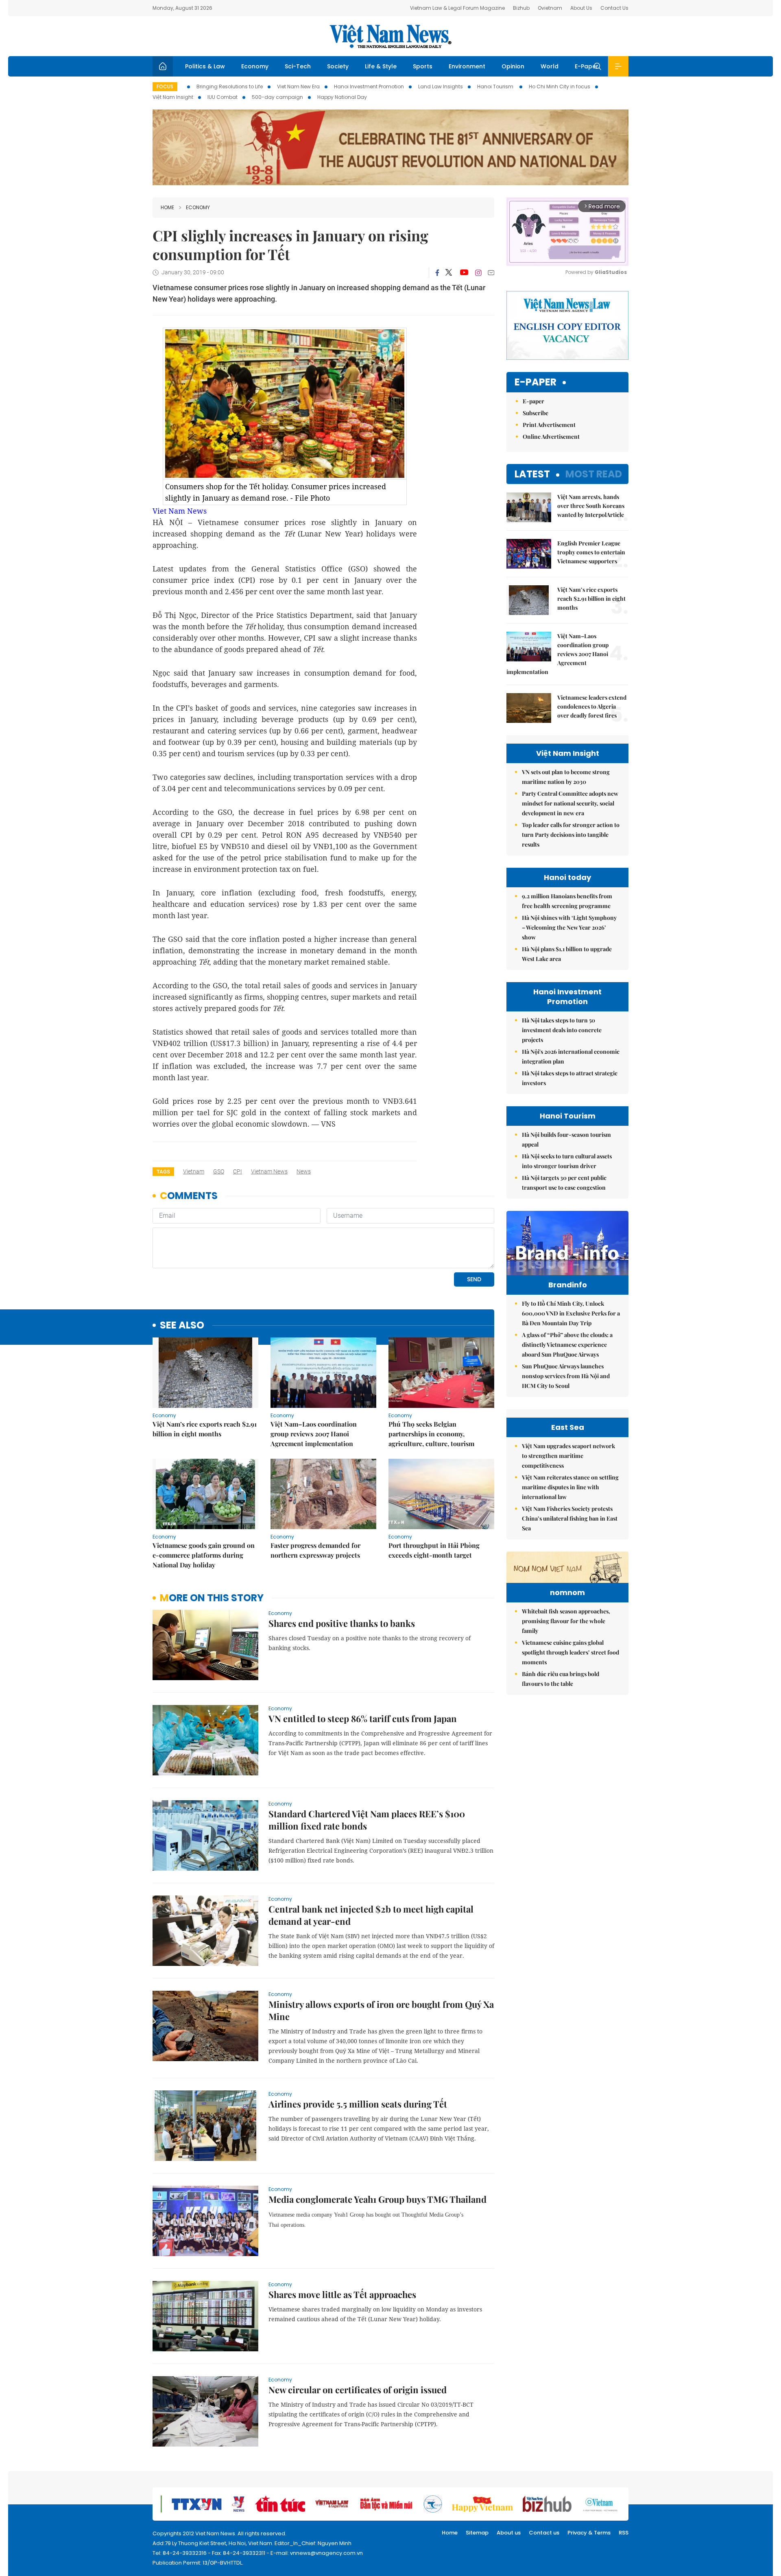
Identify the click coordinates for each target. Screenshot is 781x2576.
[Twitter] (449, 273)
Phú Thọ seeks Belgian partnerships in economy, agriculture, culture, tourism (431, 1434)
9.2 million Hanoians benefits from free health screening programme (567, 901)
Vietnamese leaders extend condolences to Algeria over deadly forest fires (592, 706)
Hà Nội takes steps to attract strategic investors (570, 1078)
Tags (163, 1172)
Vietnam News (269, 1171)
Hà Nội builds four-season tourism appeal (566, 1139)
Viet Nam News (180, 511)
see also (182, 1325)
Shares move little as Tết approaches (342, 2294)
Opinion (513, 66)
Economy (255, 66)
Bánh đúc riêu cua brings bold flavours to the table (561, 1679)
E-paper (536, 382)
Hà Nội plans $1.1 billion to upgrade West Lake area (567, 954)
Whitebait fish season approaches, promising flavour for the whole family (566, 1621)
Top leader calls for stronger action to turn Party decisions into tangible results (571, 835)
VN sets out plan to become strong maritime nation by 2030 (566, 777)
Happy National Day (342, 97)
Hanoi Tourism (496, 86)
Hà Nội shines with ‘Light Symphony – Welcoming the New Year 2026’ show (569, 927)
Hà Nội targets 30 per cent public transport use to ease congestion (564, 1183)
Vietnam (194, 1171)
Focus (165, 86)
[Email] (491, 272)
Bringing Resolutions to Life (230, 86)
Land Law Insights (441, 86)
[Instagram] (478, 273)
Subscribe (536, 413)
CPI (238, 1171)
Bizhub (521, 8)
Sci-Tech (298, 66)
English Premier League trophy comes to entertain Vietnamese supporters (591, 552)
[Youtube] (464, 273)
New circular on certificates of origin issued (358, 2390)
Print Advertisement (549, 425)
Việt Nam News (390, 36)
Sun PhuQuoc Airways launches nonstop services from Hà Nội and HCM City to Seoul (566, 1376)
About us (509, 2533)
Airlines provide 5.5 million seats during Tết (358, 2104)
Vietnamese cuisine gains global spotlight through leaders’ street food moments (570, 1652)
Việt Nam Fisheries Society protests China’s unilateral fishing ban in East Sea (570, 1518)
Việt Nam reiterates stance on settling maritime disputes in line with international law (570, 1487)
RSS (624, 2533)
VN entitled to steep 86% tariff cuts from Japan (363, 1718)
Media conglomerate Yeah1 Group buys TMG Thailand (377, 2199)
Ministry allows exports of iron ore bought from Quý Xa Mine (381, 2010)
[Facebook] (437, 273)
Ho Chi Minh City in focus (560, 86)
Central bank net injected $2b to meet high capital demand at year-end (371, 1915)
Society (338, 66)
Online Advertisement (551, 437)
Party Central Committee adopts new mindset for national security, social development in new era (570, 803)
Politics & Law (205, 66)
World (550, 66)
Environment (467, 66)
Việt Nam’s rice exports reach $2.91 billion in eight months (205, 1429)
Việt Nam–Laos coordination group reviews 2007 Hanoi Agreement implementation (314, 1434)
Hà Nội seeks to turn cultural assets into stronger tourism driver (567, 1161)
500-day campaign (277, 97)
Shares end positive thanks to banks (342, 1623)
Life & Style (381, 66)
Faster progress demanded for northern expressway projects (315, 1550)
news (304, 1171)
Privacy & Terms (589, 2533)
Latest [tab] (532, 474)
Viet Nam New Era (298, 86)
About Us (581, 8)
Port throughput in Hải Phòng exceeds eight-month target (434, 1550)
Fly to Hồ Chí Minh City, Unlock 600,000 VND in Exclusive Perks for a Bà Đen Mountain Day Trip (571, 1313)
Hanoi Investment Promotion (369, 86)
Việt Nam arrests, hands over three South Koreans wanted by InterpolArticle (591, 506)
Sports (423, 66)
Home (167, 207)
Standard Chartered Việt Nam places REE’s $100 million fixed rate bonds (367, 1820)
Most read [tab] (594, 474)
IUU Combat (223, 97)
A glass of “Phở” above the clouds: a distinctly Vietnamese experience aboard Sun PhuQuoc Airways (567, 1345)
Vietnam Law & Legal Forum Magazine (457, 8)
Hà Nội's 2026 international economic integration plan (571, 1056)
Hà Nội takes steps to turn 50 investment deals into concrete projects (562, 1030)
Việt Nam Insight (173, 97)
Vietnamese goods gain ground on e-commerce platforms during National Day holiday (204, 1555)
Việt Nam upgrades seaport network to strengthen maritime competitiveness (568, 1456)
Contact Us (614, 8)
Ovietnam (550, 8)
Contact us (544, 2533)
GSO (219, 1171)
